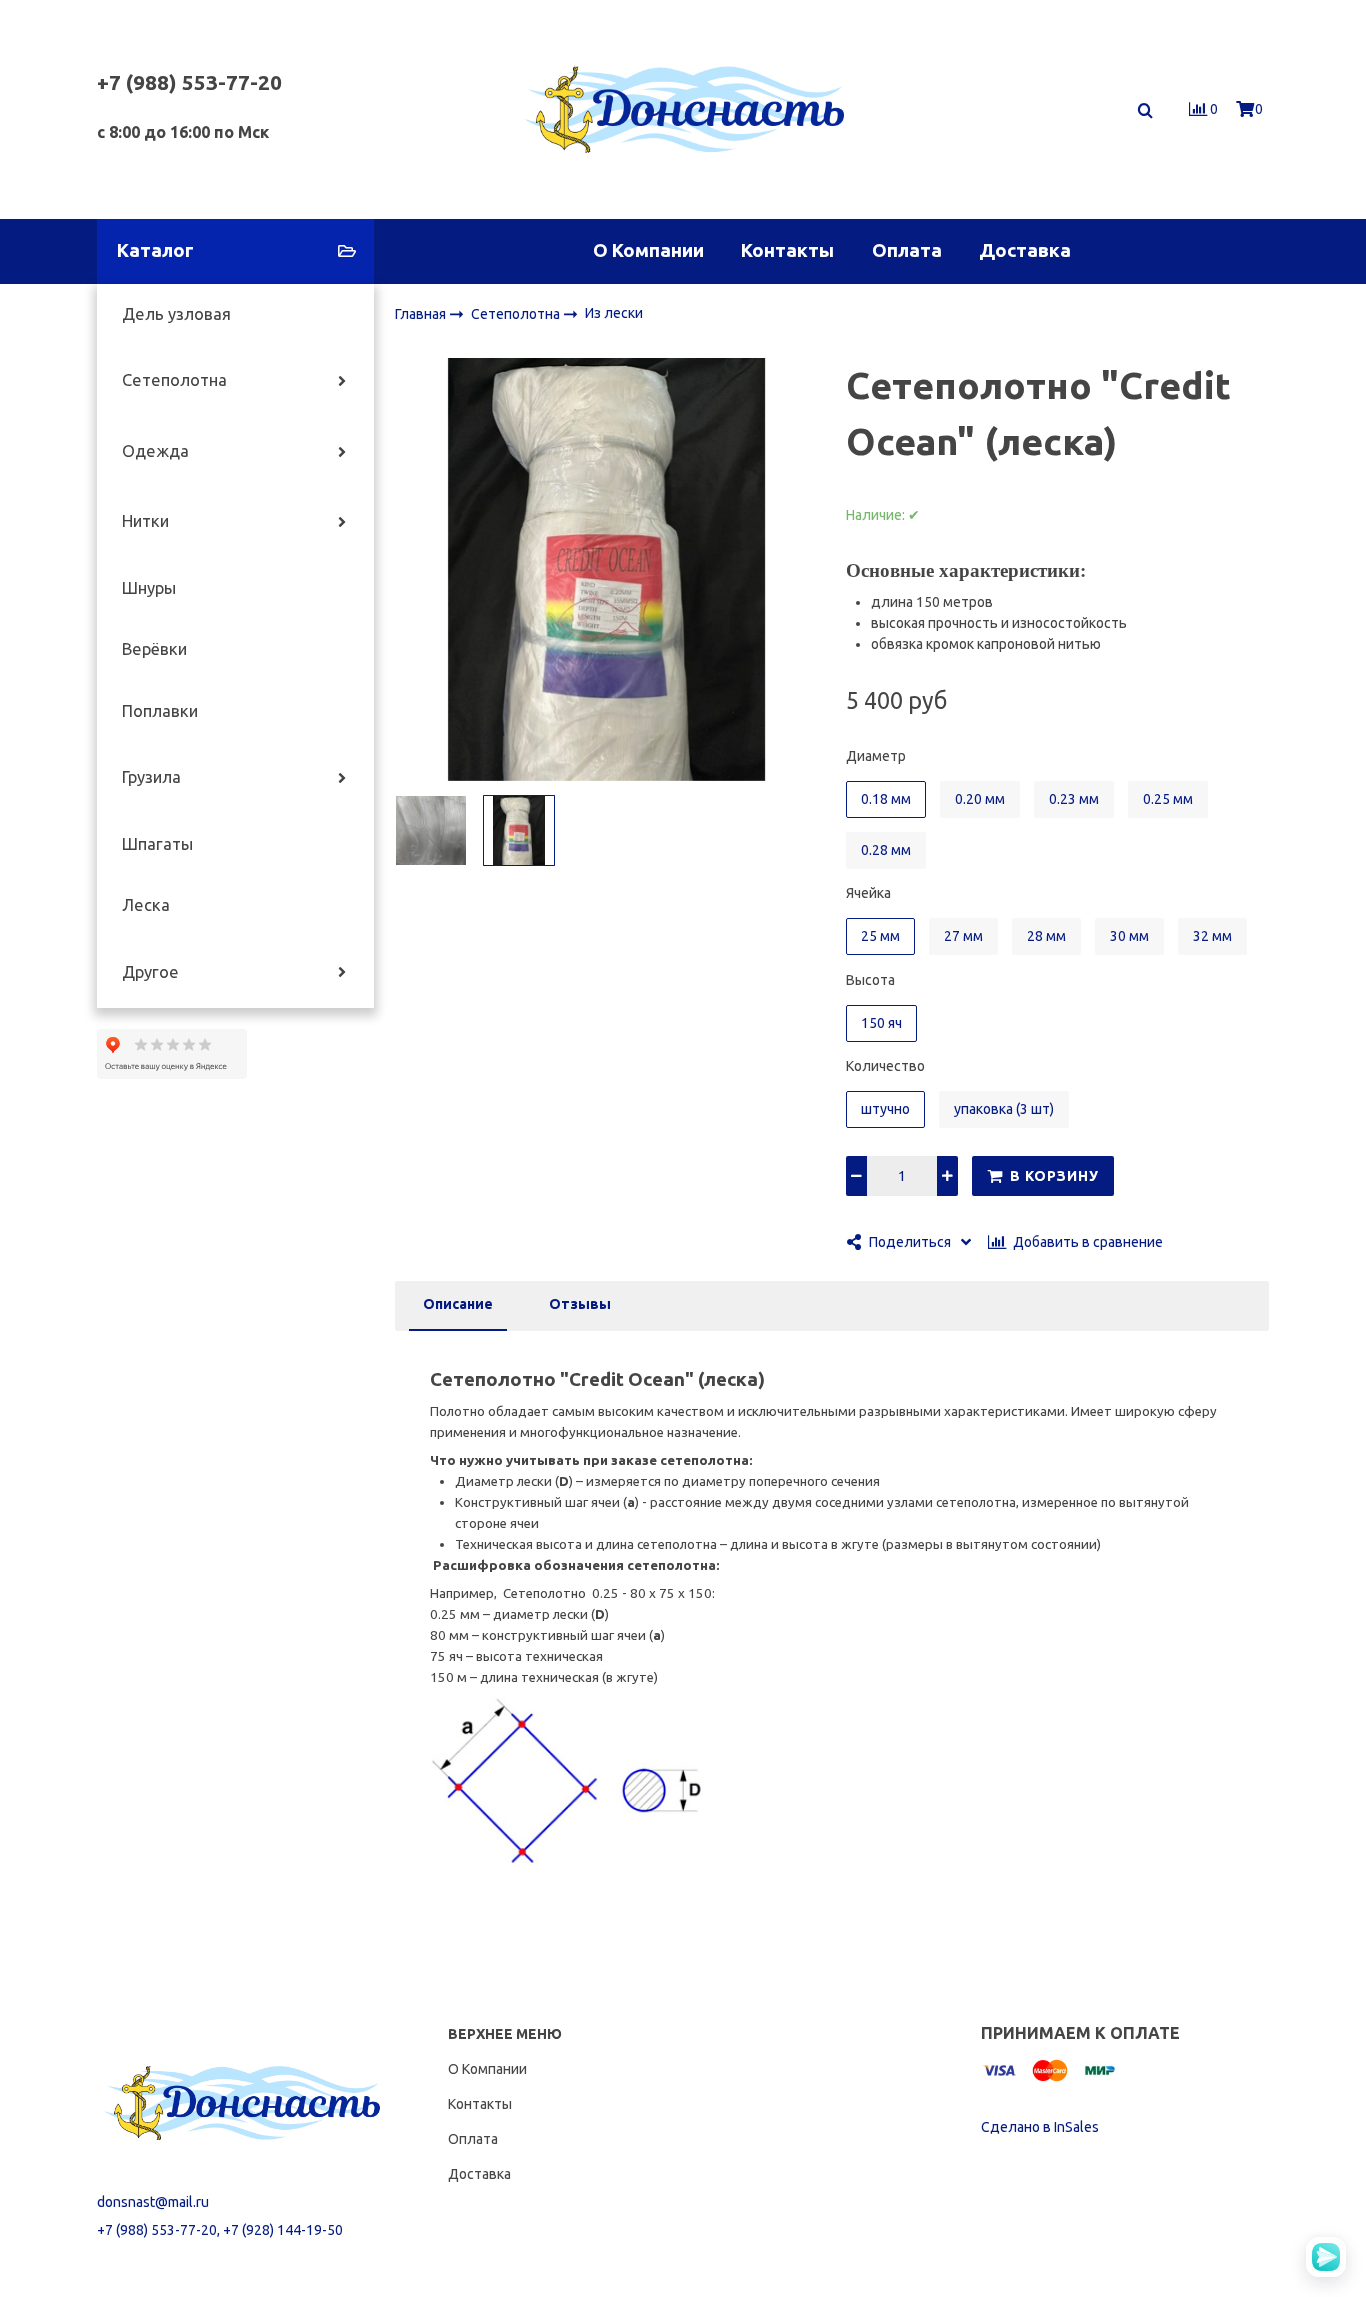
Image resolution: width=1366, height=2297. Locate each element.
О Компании (648, 250)
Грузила (151, 777)
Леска (146, 905)
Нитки (145, 521)
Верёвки (154, 649)
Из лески (614, 314)
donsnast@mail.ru (153, 2202)
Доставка (1025, 250)
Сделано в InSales (1040, 2127)
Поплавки (160, 711)
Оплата (907, 250)
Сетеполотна (174, 380)
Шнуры (149, 588)
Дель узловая (176, 314)
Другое (150, 972)
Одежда (155, 451)
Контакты (787, 250)
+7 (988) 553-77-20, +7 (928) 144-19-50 (220, 2230)
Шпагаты (157, 844)
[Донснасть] (683, 109)
